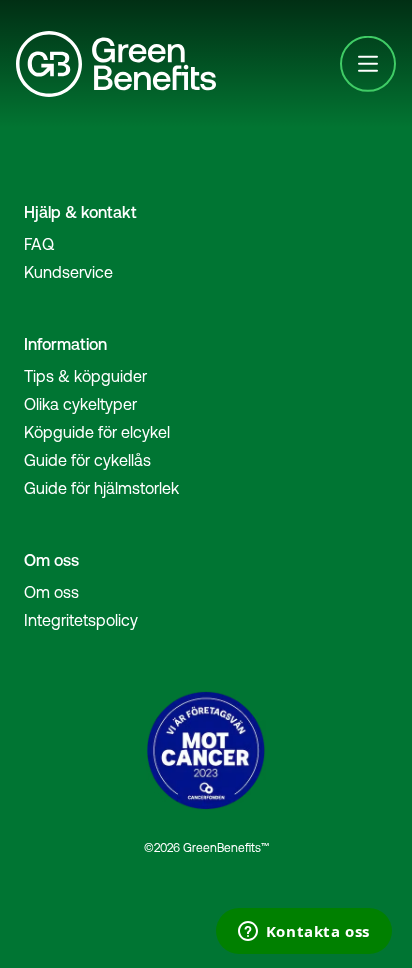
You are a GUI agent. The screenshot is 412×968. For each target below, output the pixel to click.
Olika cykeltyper (80, 404)
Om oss (51, 592)
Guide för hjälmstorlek (101, 488)
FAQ (39, 244)
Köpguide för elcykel (97, 432)
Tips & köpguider (85, 376)
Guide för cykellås (87, 460)
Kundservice (68, 272)
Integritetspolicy (81, 620)
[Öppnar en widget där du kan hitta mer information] (303, 933)
